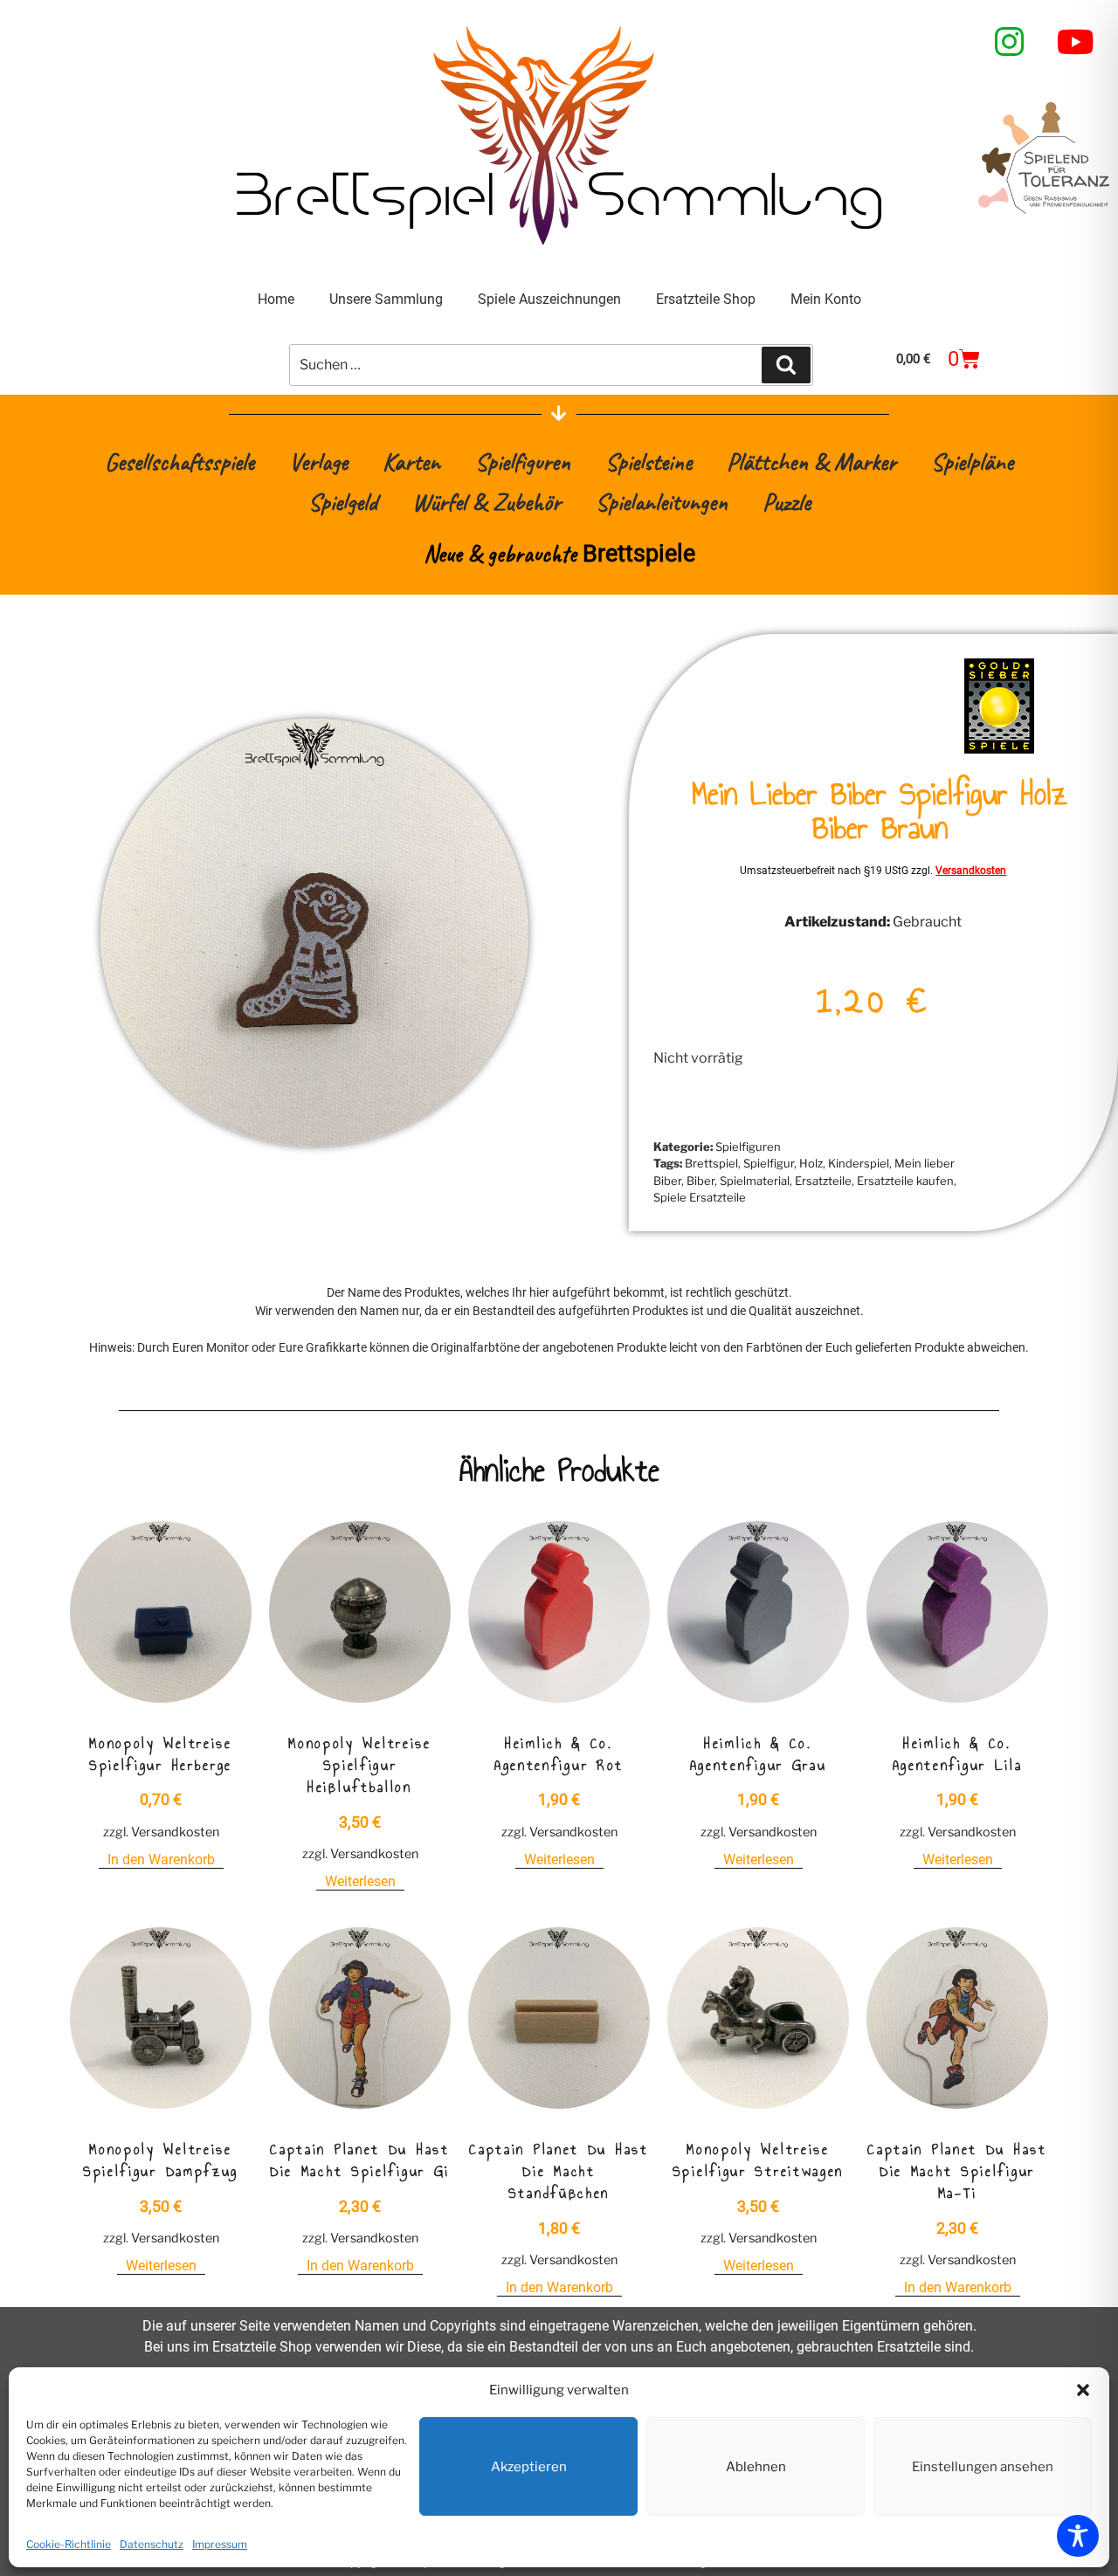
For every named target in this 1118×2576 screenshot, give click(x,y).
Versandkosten (971, 871)
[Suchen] (786, 365)
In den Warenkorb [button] (161, 1860)
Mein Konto (826, 299)
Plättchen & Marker (811, 461)
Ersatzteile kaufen (905, 1181)
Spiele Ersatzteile (700, 1197)
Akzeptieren (529, 2467)
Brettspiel (711, 1163)
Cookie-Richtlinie (69, 2544)
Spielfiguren (523, 461)
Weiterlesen (360, 1881)
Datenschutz (152, 2544)
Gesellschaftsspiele (179, 461)
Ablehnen (756, 2467)
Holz (811, 1163)
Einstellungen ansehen (983, 2467)
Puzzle (787, 502)
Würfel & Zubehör (487, 502)
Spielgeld (343, 502)
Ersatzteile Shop (706, 299)
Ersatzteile (823, 1181)
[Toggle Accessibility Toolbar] (1078, 2536)
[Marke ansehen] (999, 749)
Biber (700, 1181)
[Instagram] (1010, 42)
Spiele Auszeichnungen (549, 299)
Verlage (318, 461)
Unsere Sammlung (386, 299)
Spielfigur (769, 1163)
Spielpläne (972, 461)
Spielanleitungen (662, 502)
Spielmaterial (755, 1181)
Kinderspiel (859, 1163)
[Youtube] (1076, 42)
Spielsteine (649, 461)
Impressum (220, 2544)
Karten (411, 461)
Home (276, 299)
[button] (1083, 2390)
